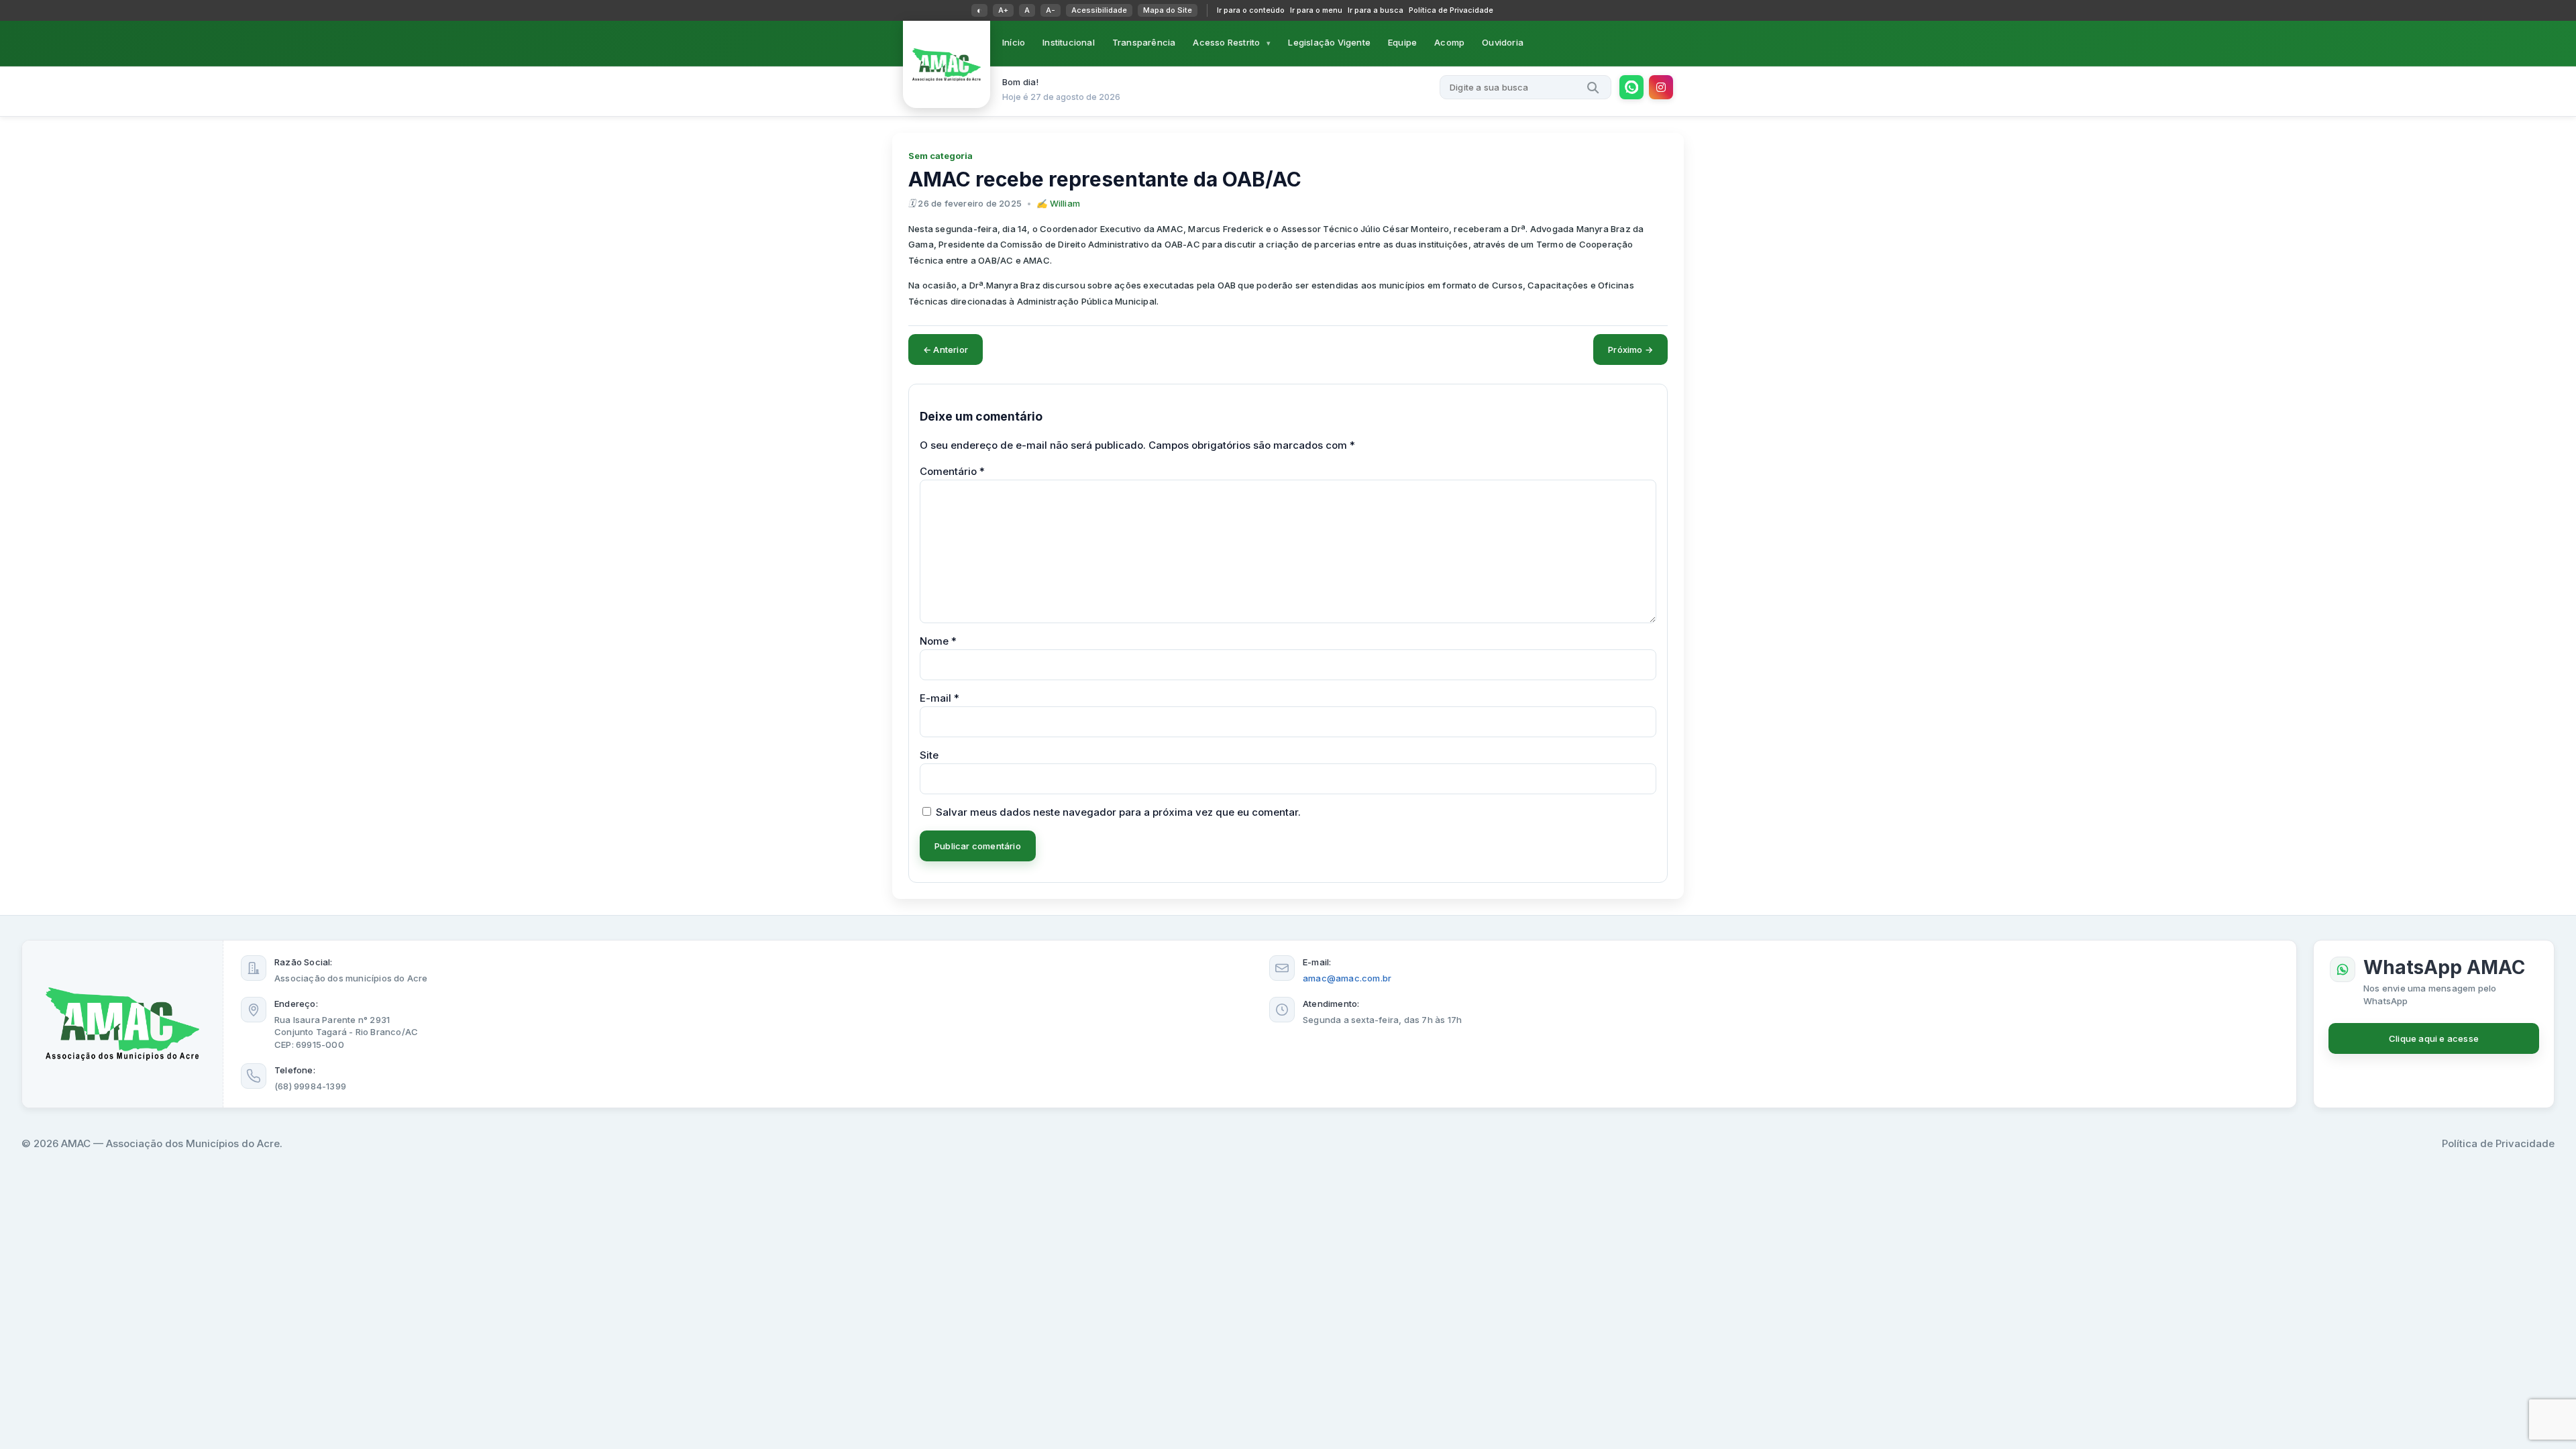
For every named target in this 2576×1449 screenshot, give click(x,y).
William (1065, 203)
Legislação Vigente (1329, 42)
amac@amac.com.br (1347, 978)
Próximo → (1630, 350)
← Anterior (946, 350)
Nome (938, 641)
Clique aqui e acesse (2434, 1038)
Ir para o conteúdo (1251, 10)
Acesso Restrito (1226, 42)
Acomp (1449, 42)
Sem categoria (941, 156)
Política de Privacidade (1451, 10)
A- (1051, 10)
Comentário (952, 471)
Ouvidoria (1503, 42)
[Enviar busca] (1593, 88)
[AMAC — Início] (947, 64)
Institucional (1069, 42)
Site (929, 755)
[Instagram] (1661, 87)
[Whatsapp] (1631, 87)
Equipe (1402, 42)
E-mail (940, 698)
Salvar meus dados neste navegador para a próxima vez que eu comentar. (1118, 812)
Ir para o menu (1316, 10)
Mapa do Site (1168, 10)
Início (1014, 42)
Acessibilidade (1099, 10)
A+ (1003, 10)
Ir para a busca (1376, 10)
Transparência (1144, 42)
